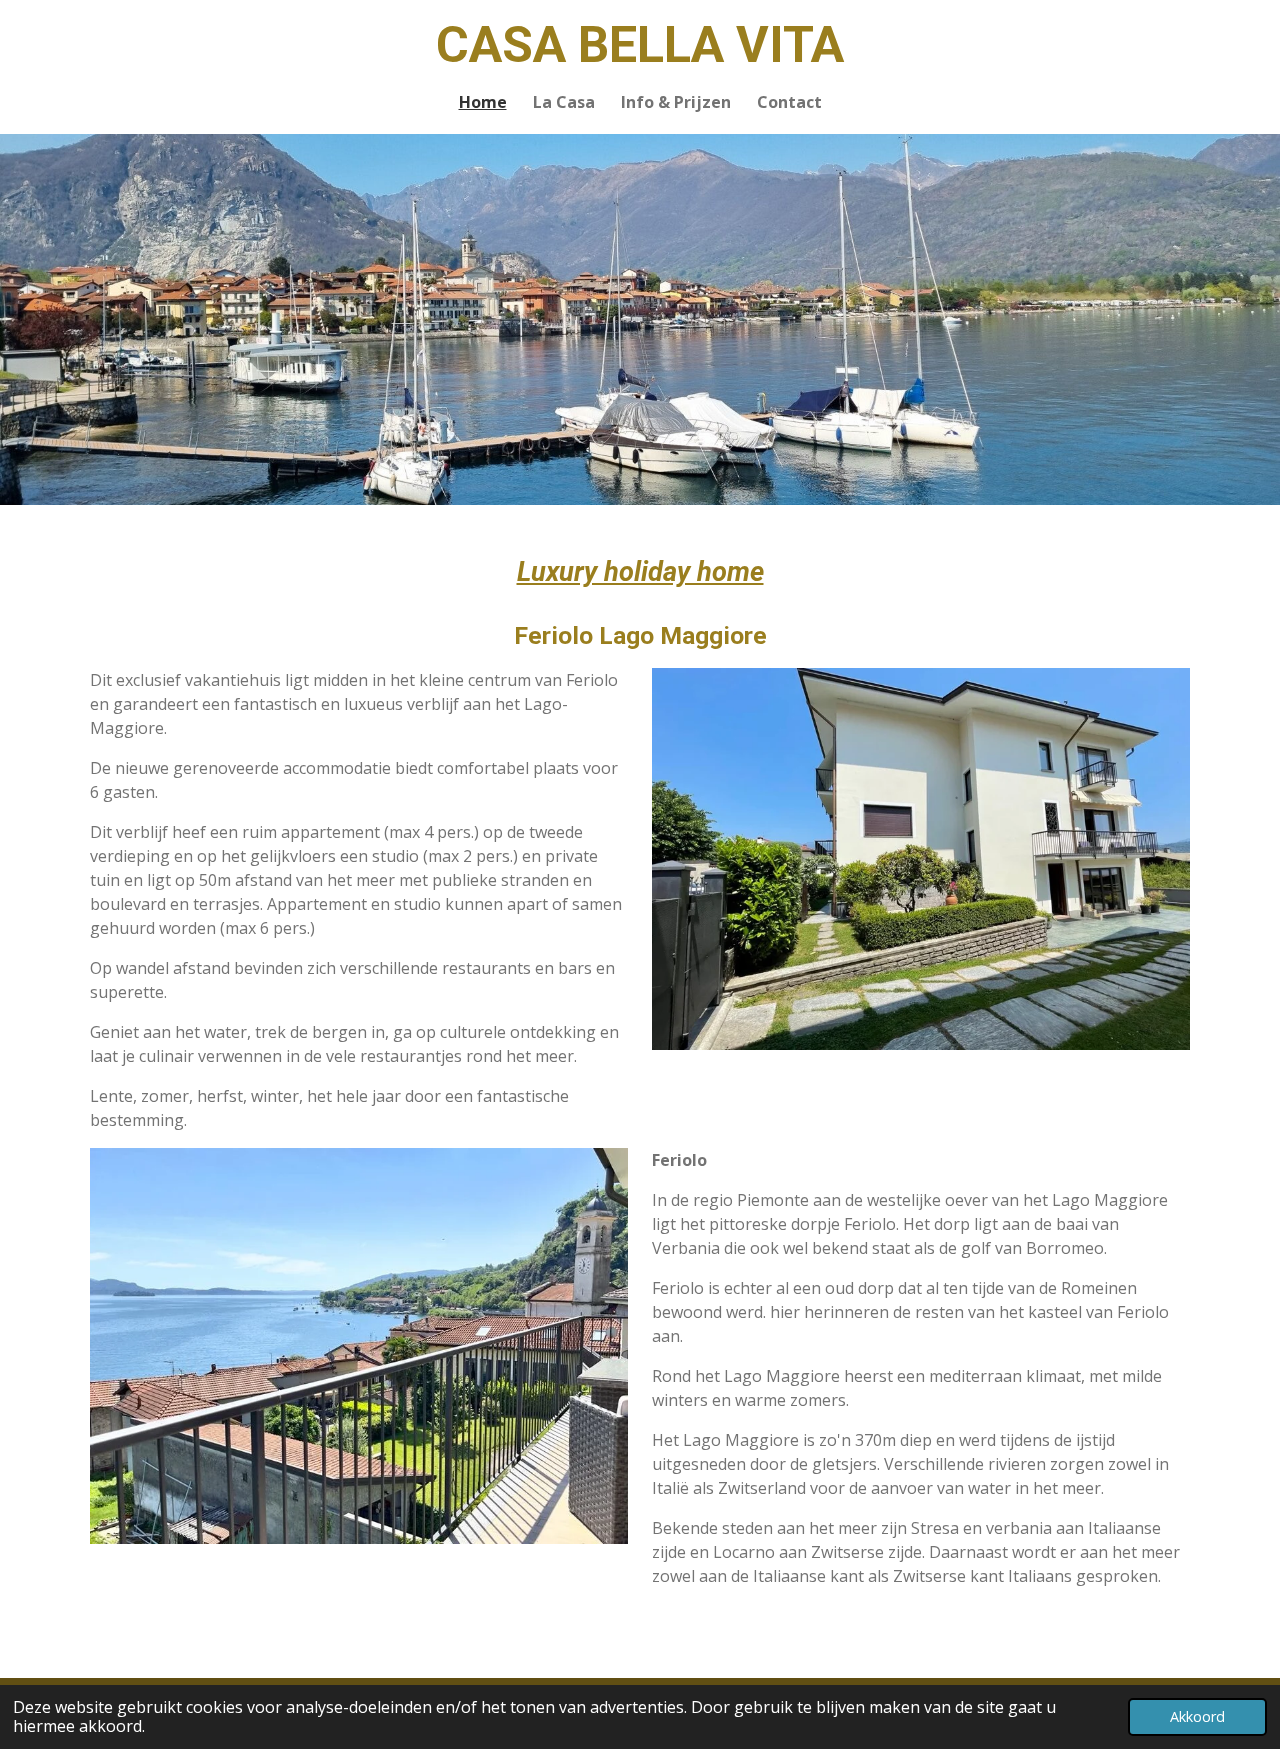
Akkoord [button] (1197, 1716)
